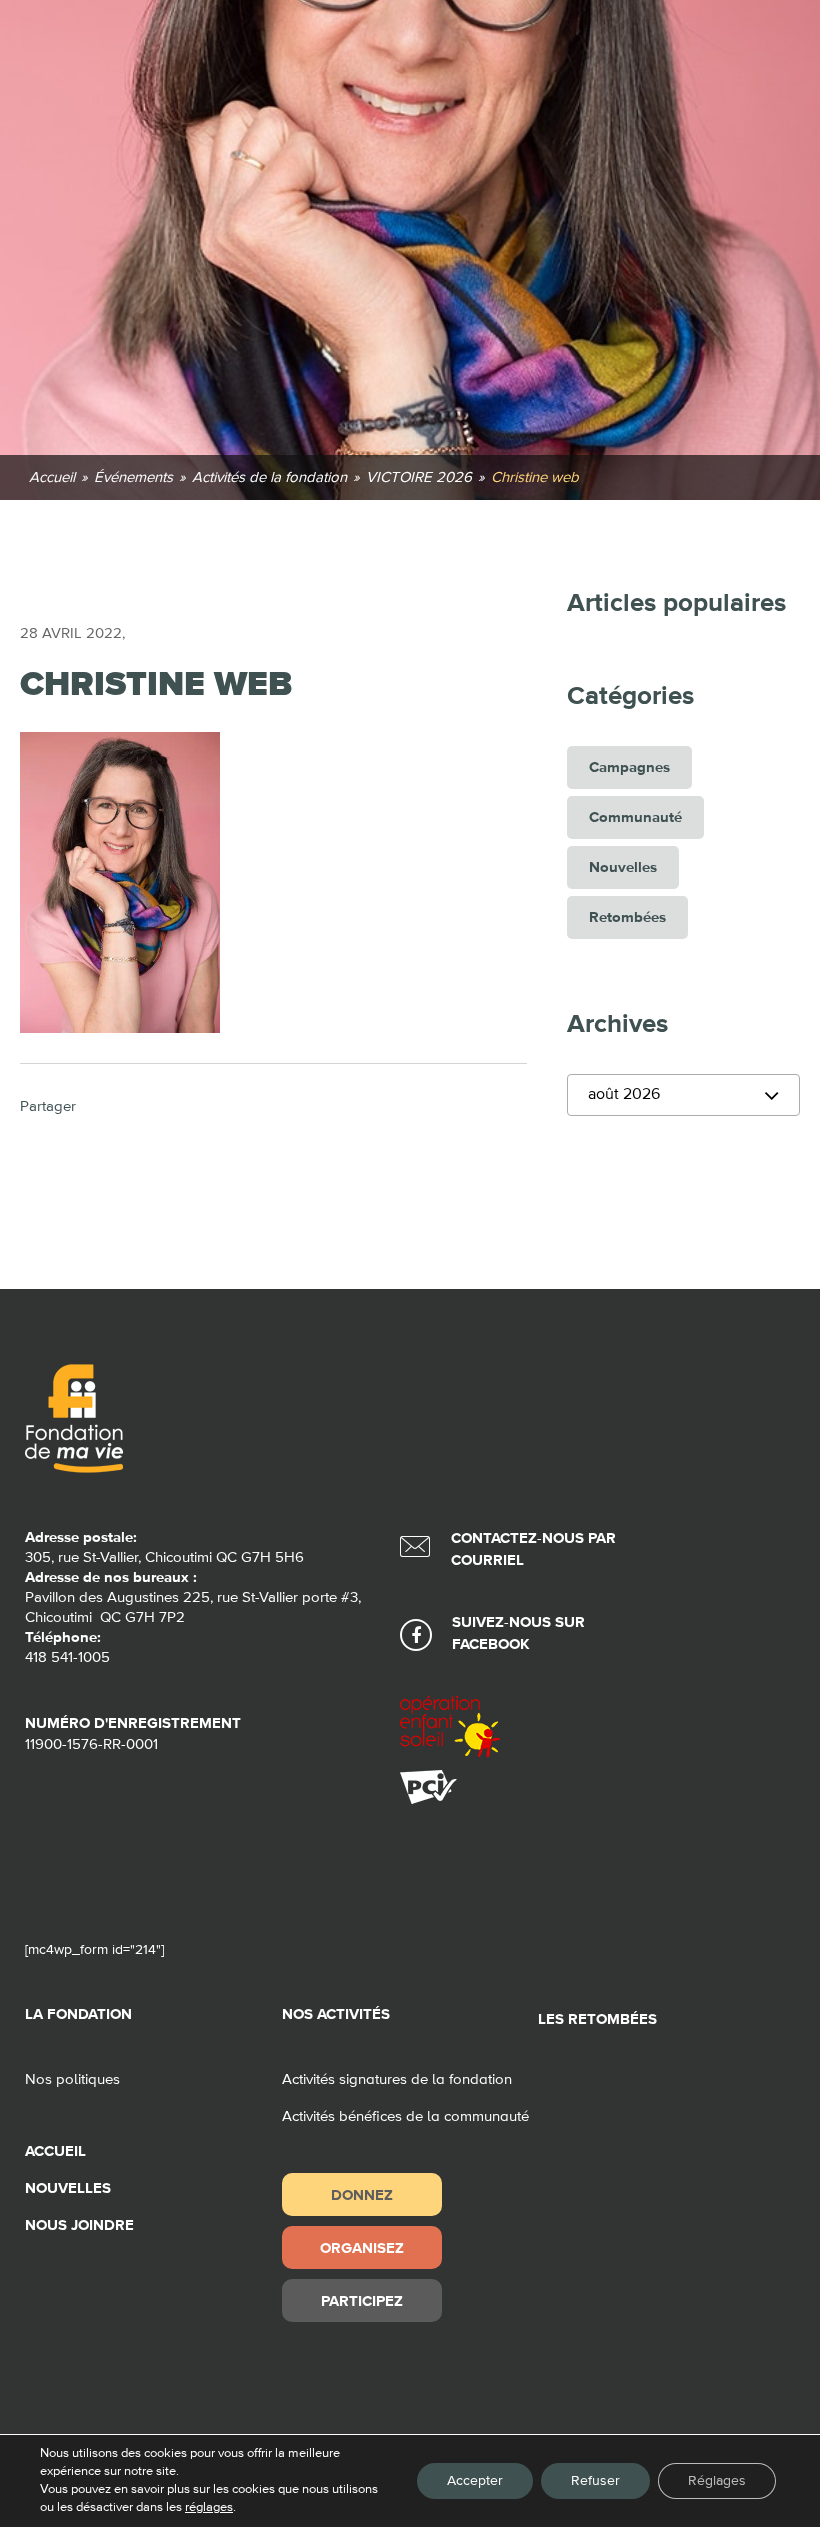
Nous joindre (79, 2225)
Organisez (362, 2247)
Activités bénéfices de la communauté (405, 2116)
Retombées (627, 917)
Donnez (362, 2194)
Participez (362, 2300)
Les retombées (597, 2019)
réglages (209, 2507)
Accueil (55, 2151)
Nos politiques (72, 2079)
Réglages (717, 2481)
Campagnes (629, 767)
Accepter (475, 2481)
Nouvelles (623, 867)
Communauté (635, 817)
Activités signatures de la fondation (397, 2079)
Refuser (595, 2481)
